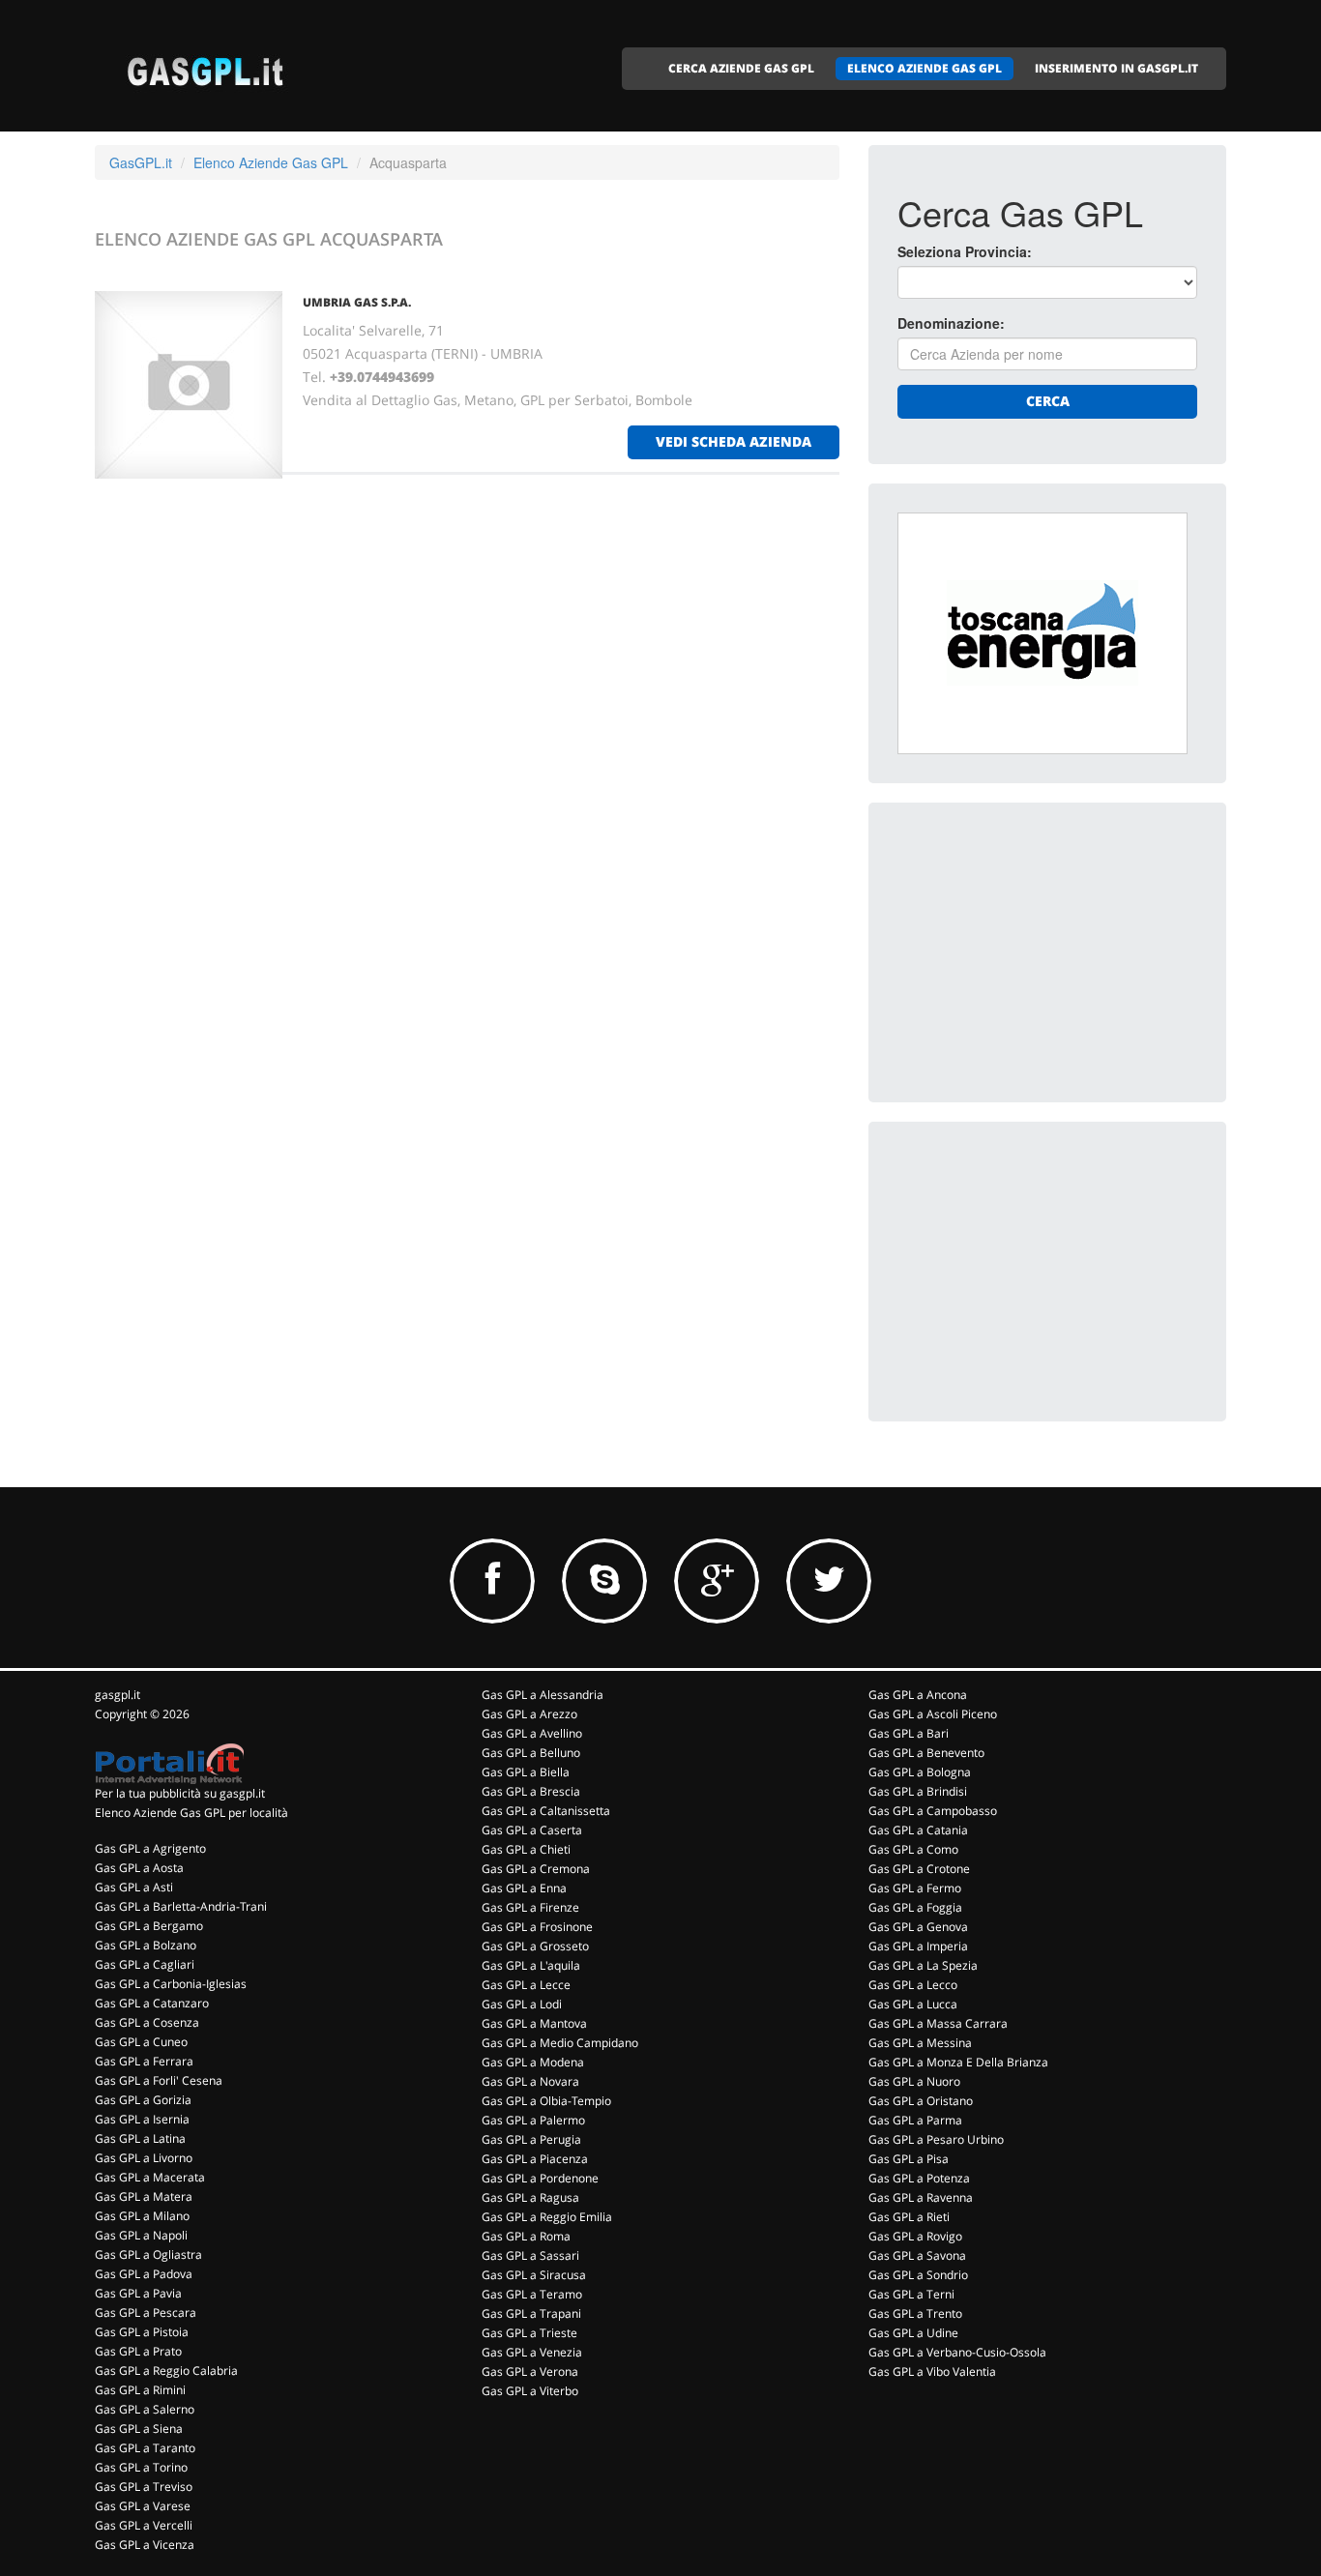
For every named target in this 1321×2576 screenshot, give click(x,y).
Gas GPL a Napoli (141, 2235)
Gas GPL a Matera (144, 2196)
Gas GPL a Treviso (144, 2487)
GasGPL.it (141, 162)
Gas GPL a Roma (526, 2236)
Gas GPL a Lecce (526, 1985)
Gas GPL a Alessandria (543, 1695)
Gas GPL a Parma (915, 2120)
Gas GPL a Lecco (913, 1985)
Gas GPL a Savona (917, 2255)
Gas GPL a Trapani (531, 2313)
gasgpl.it (117, 1695)
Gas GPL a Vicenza (145, 2545)
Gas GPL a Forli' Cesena (159, 2080)
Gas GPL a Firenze (530, 1907)
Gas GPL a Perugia (531, 2139)
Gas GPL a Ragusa (530, 2197)
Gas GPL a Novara (530, 2081)
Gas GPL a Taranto (145, 2448)
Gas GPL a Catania (918, 1830)
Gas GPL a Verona (530, 2371)
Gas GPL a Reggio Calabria (166, 2371)
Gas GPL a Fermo (915, 1888)
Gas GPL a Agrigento (150, 1848)
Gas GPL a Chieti (526, 1849)
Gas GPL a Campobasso (933, 1811)
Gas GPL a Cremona (536, 1869)
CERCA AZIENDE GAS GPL (741, 68)
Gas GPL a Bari (909, 1733)
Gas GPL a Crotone (919, 1869)
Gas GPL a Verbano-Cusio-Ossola (957, 2352)
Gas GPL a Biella (526, 1772)
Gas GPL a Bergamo (149, 1926)
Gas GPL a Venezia (532, 2352)
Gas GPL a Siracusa (534, 2275)
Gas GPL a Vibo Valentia (932, 2371)
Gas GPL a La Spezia (923, 1965)
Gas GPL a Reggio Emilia (547, 2217)
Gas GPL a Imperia (918, 1946)
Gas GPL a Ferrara (144, 2061)
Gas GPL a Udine (913, 2333)
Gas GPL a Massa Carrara (938, 2023)
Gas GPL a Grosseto (535, 1946)
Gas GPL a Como (913, 1849)
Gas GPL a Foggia (915, 1907)
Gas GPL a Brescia (531, 1791)
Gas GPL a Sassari (530, 2255)
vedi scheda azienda (734, 441)
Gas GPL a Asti (134, 1887)
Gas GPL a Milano (142, 2216)
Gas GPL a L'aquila (531, 1965)
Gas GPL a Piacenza (535, 2159)
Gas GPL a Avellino (532, 1733)
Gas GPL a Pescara (146, 2313)
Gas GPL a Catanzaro (152, 2003)
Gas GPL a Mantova (534, 2023)
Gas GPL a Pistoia (142, 2332)
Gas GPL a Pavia (138, 2293)
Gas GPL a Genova (918, 1927)
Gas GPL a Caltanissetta (546, 1811)
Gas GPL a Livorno (144, 2158)
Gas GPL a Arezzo (529, 1714)
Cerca (1048, 401)
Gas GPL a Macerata (150, 2177)
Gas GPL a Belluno (531, 1753)
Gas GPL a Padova (144, 2274)
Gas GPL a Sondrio (918, 2275)
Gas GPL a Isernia (142, 2119)
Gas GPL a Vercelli (144, 2525)
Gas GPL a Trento (915, 2313)
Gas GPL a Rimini (140, 2390)
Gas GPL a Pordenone (540, 2178)
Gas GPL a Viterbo (530, 2391)
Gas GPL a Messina (920, 2043)
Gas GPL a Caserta (532, 1830)
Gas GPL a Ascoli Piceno (933, 1714)
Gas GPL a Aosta (139, 1868)
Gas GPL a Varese (143, 2506)
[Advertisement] (1042, 952)
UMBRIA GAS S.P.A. (357, 302)
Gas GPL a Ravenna (921, 2197)
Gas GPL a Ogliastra (148, 2254)
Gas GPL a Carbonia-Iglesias (171, 1984)
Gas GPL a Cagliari (145, 1964)
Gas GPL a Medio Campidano (560, 2043)
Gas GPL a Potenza (919, 2178)
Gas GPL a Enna (524, 1888)
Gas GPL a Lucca (913, 2004)
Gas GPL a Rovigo (915, 2236)
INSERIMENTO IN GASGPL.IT (1116, 68)
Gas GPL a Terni (911, 2294)
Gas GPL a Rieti (909, 2217)
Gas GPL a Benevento (926, 1753)
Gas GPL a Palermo (533, 2120)
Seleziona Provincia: (965, 251)
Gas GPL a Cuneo (141, 2042)
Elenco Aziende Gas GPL (271, 162)
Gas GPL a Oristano (921, 2101)
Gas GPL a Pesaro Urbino (936, 2139)
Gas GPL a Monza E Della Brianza (958, 2062)
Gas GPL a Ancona (918, 1695)
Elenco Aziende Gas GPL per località (191, 1813)
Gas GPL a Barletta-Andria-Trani (181, 1906)
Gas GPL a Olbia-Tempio (546, 2101)
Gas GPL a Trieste (529, 2333)
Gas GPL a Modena (533, 2062)
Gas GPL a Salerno (145, 2409)
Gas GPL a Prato (138, 2351)
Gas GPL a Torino (141, 2467)
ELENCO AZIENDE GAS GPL (925, 68)
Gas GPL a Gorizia (143, 2100)
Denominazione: (951, 323)
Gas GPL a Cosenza (147, 2022)
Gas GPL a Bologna (920, 1772)
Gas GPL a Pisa (909, 2159)
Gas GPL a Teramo (532, 2294)
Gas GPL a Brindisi (918, 1791)
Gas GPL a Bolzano (146, 1945)
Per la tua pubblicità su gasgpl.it (180, 1793)
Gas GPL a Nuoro (914, 2081)
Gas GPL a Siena (139, 2429)
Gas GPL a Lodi (522, 2004)
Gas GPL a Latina (140, 2138)
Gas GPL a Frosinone (537, 1927)
